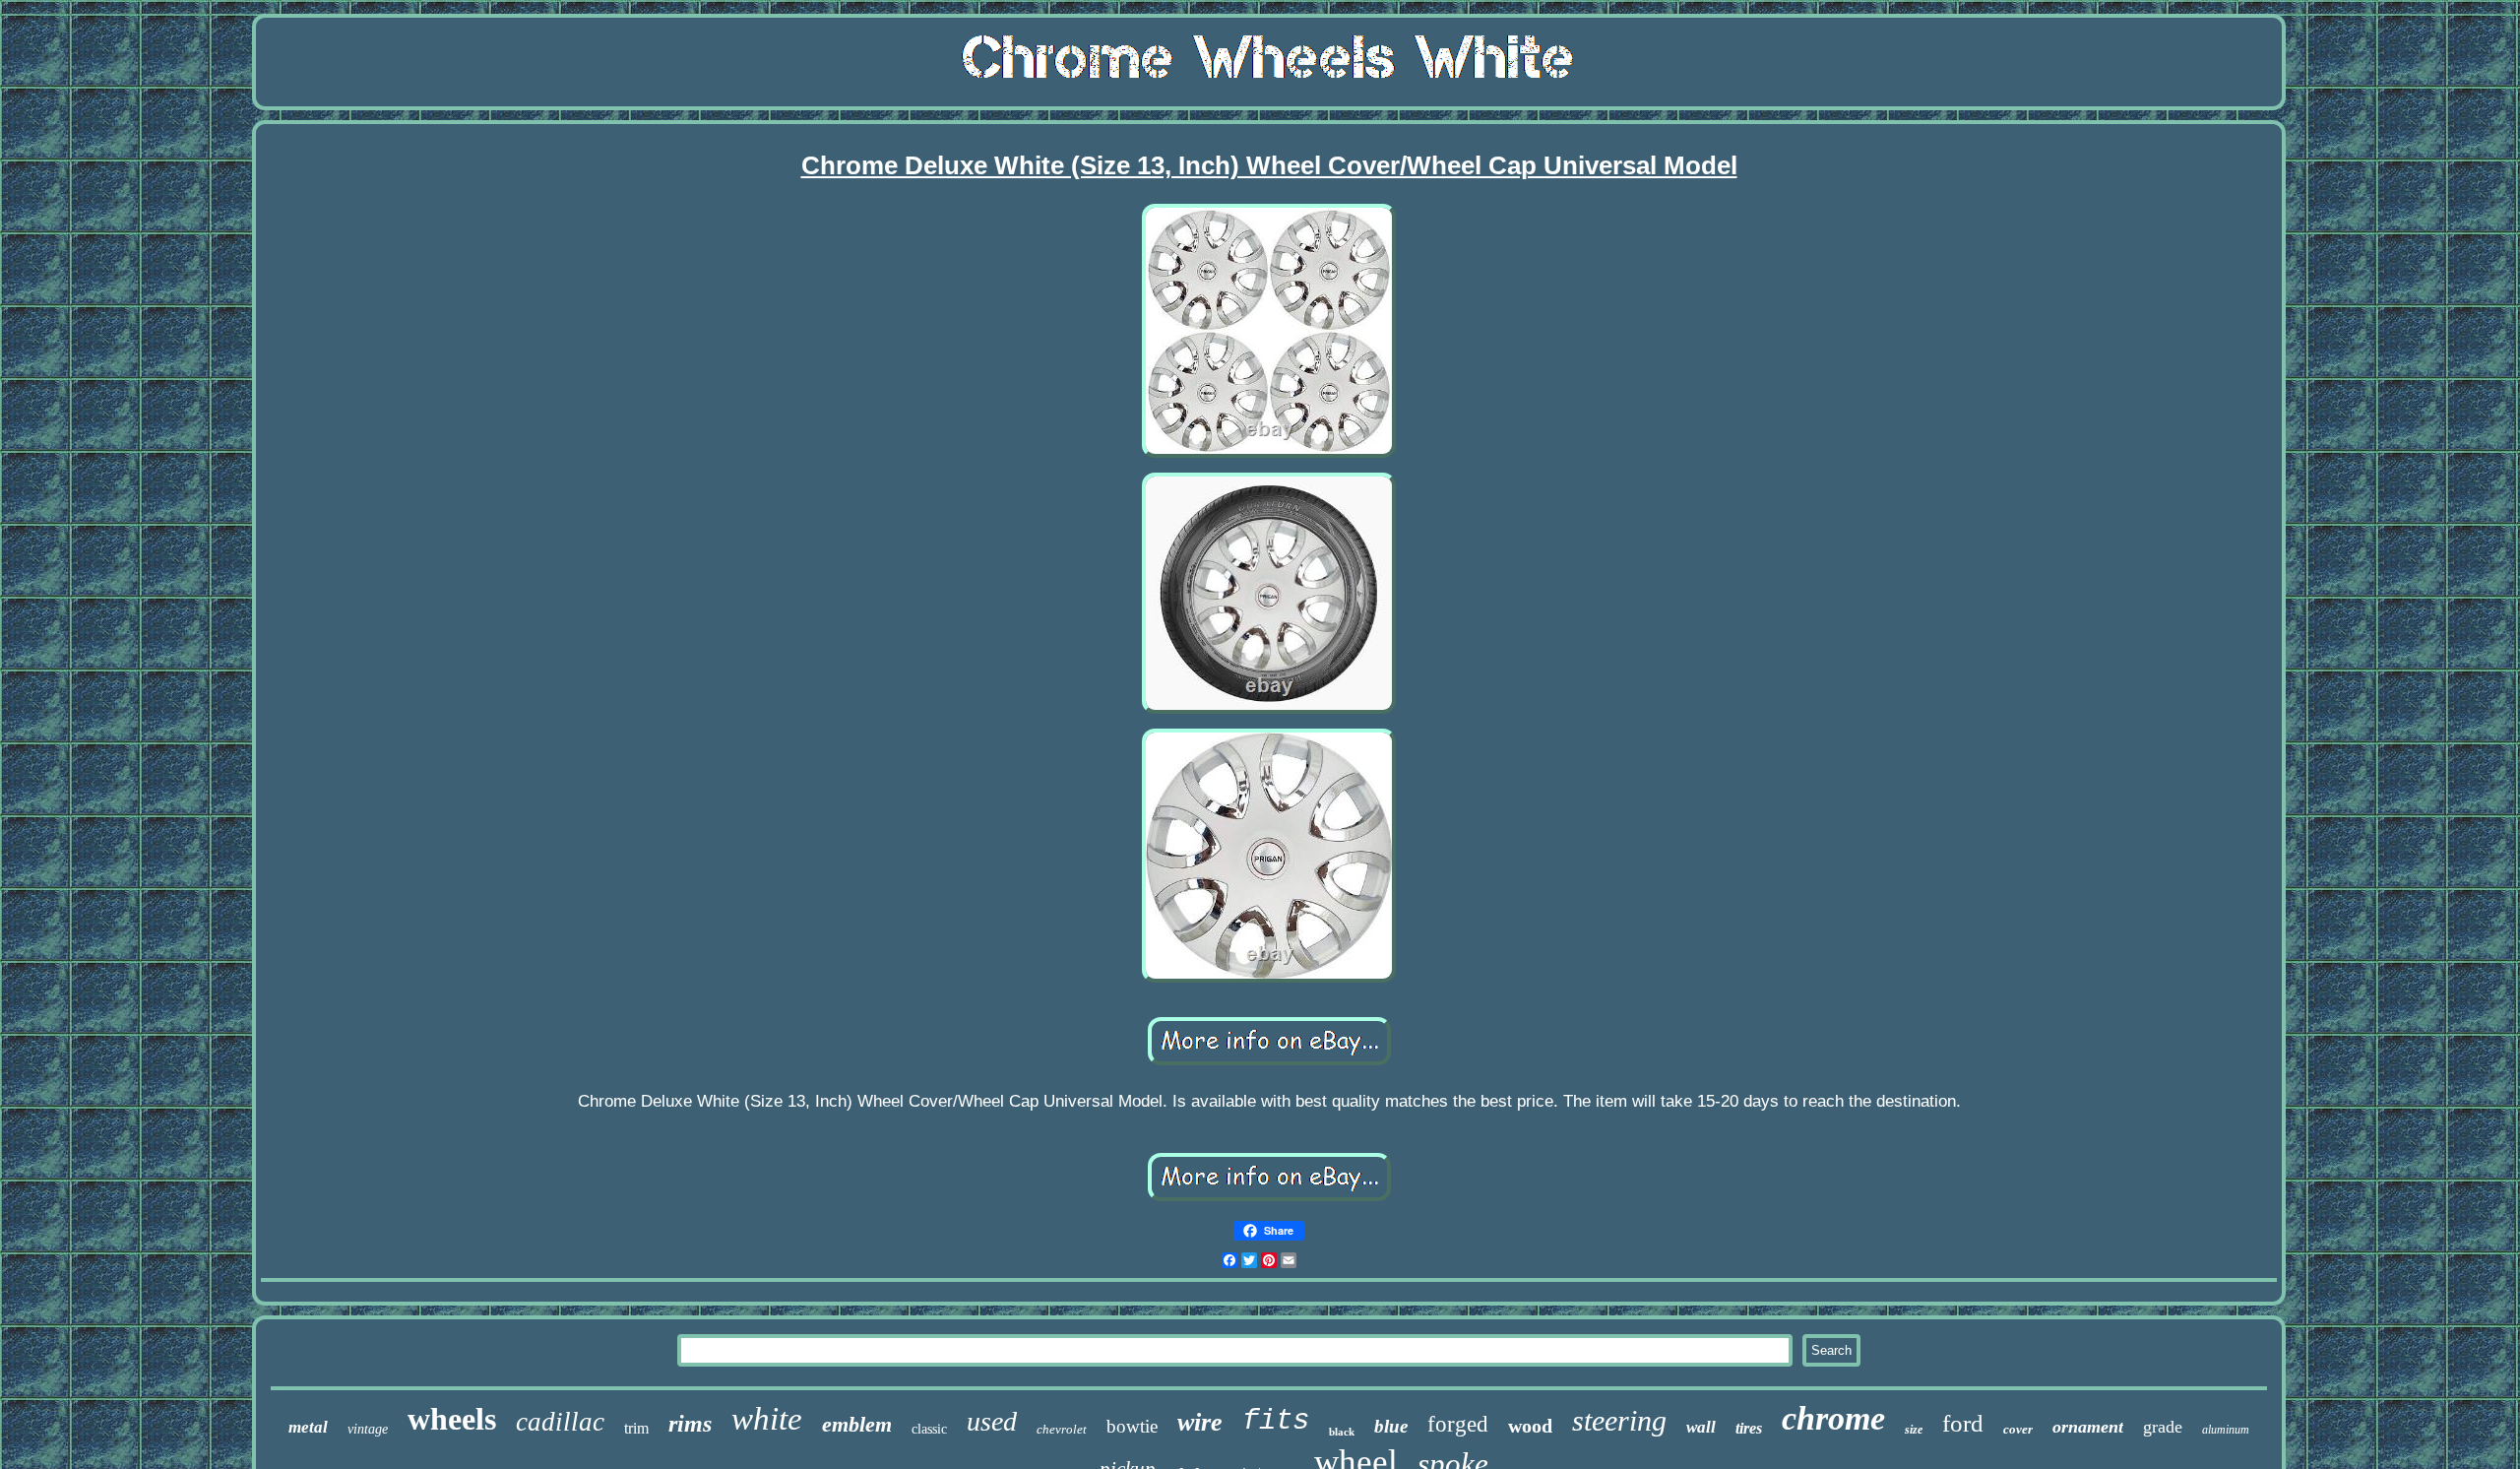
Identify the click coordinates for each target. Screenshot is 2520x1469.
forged (1458, 1424)
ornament (2088, 1427)
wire (1200, 1422)
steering (1619, 1420)
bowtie (1132, 1426)
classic (929, 1429)
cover (2018, 1429)
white (767, 1419)
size (1914, 1430)
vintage (368, 1429)
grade (2163, 1427)
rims (690, 1424)
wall (1701, 1427)
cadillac (560, 1422)
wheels (452, 1419)
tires (1749, 1428)
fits (1276, 1421)
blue (1391, 1426)
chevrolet (1062, 1429)
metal (308, 1427)
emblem (857, 1424)
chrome (1833, 1418)
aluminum (2226, 1430)
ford (1963, 1423)
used (992, 1421)
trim (636, 1428)
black (1342, 1432)
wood (1530, 1426)
